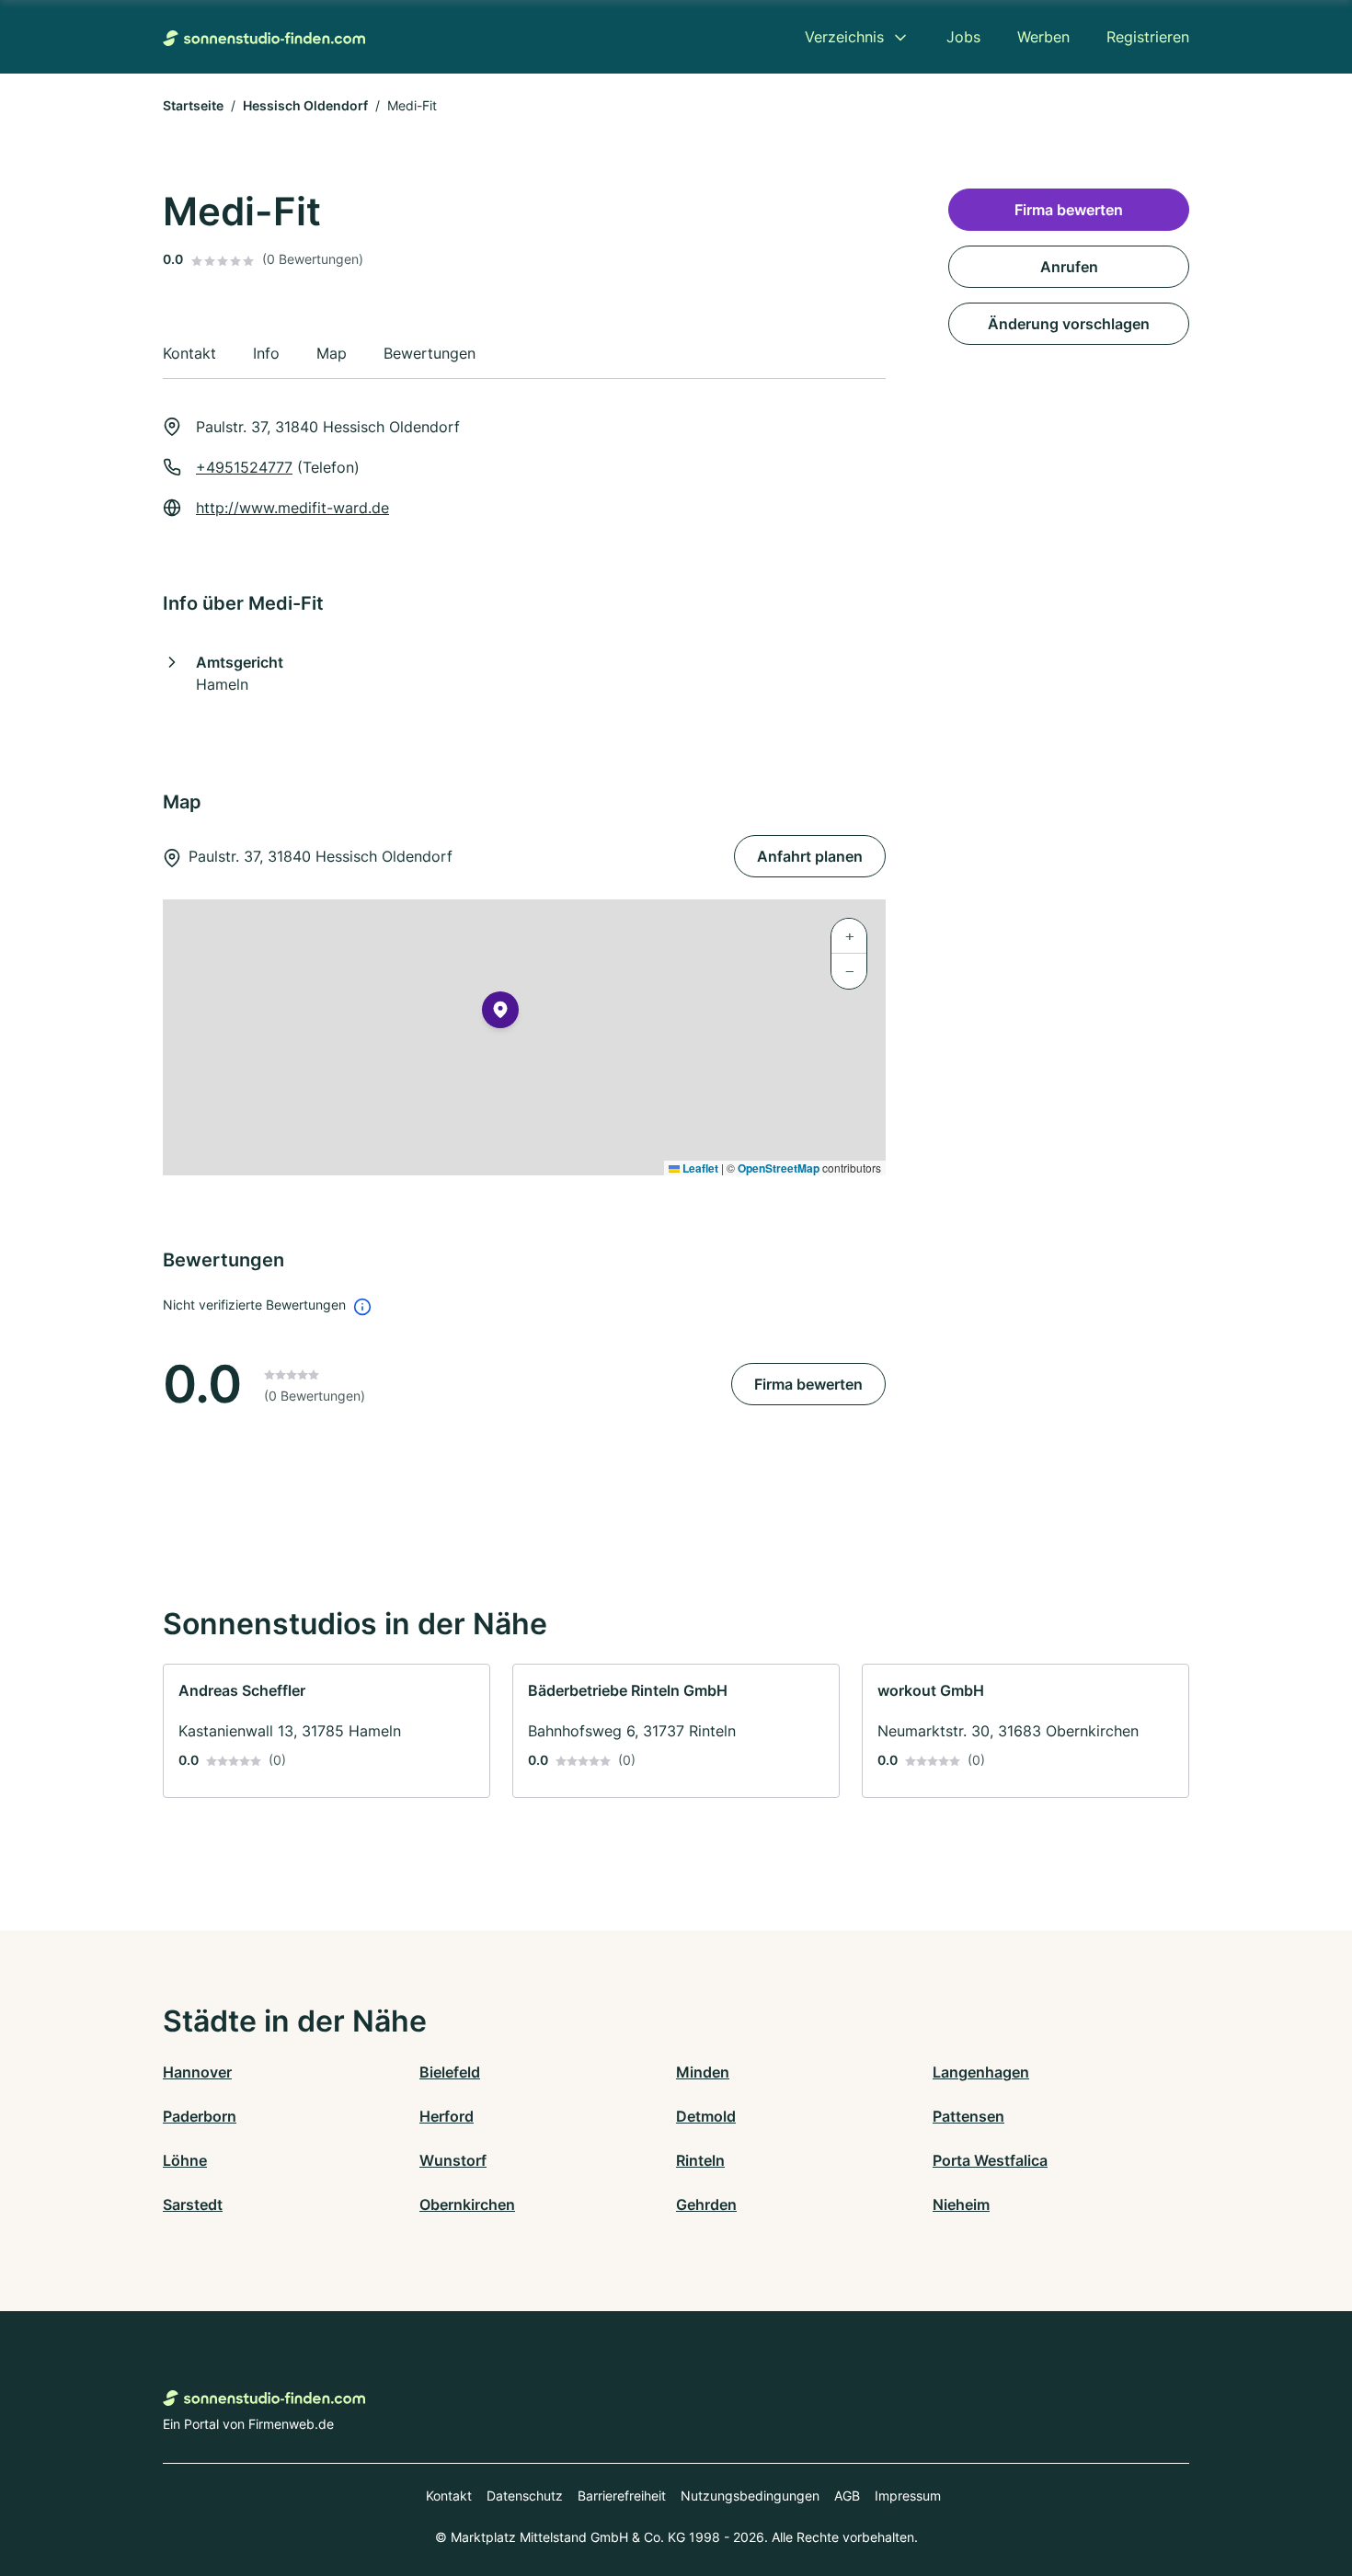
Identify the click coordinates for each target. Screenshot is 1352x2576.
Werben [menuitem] (1043, 37)
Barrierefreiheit (622, 2496)
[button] (500, 1013)
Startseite (193, 105)
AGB (847, 2496)
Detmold (706, 2116)
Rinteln (700, 2160)
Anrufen (1069, 267)
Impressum (908, 2496)
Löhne (185, 2160)
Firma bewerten (808, 1384)
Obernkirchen (467, 2204)
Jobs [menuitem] (963, 37)
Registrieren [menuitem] (1148, 37)
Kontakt (449, 2496)
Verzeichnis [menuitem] (844, 37)
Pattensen (968, 2116)
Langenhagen (981, 2072)
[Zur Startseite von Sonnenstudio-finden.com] (264, 37)
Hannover (197, 2072)
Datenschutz (525, 2496)
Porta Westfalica (990, 2160)
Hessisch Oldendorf (305, 105)
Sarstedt (193, 2204)
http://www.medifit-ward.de (292, 508)
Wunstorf (453, 2160)
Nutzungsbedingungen (750, 2496)
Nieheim (961, 2204)
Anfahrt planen (810, 856)
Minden (703, 2072)
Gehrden (706, 2204)
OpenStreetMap (779, 1168)
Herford (447, 2116)
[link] (327, 1731)
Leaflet (699, 1168)
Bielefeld (450, 2072)
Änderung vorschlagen (1069, 324)
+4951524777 (244, 467)
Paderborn (200, 2116)
